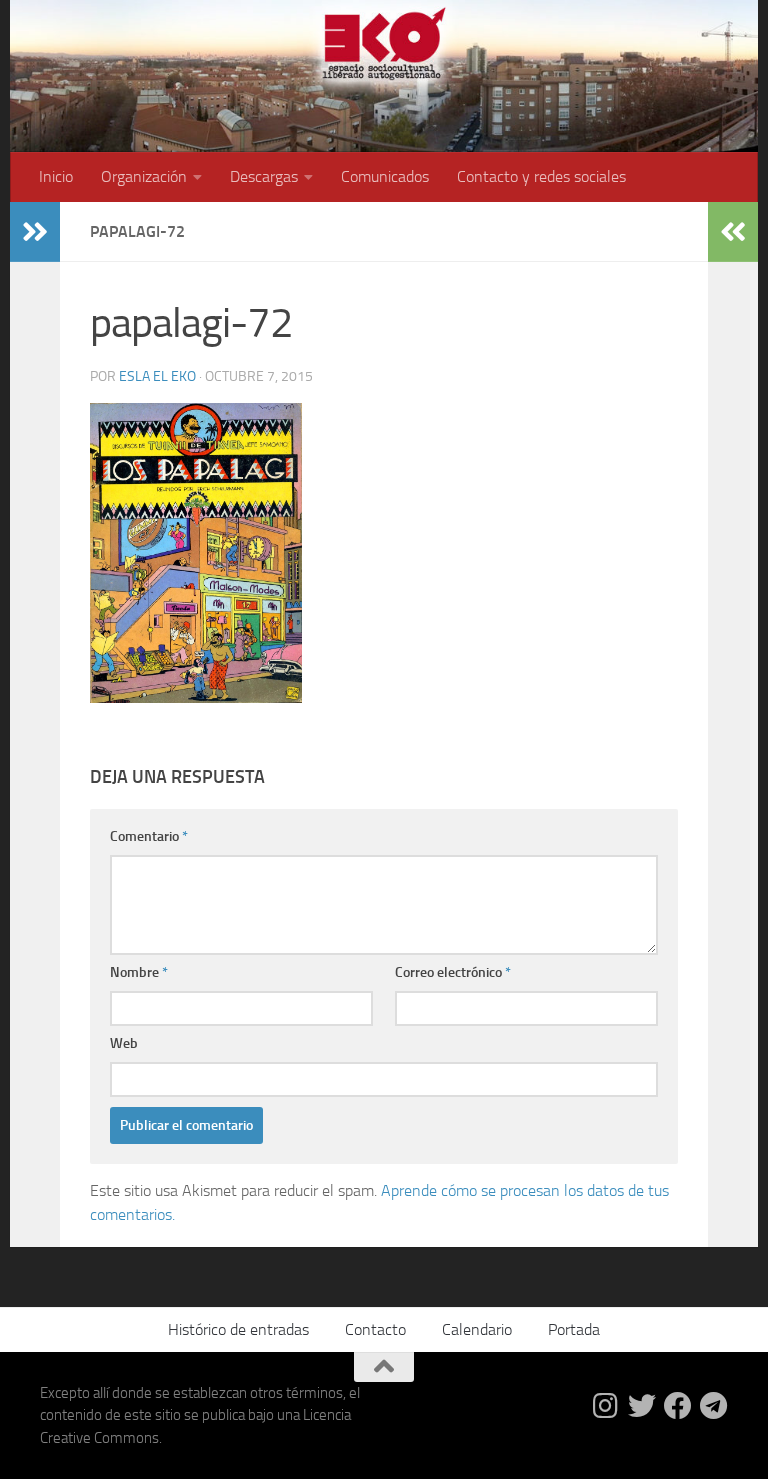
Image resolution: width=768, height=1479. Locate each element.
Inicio (56, 176)
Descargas (264, 176)
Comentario (149, 836)
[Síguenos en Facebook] (678, 1406)
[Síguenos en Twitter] (642, 1406)
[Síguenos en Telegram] (714, 1406)
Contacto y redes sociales (541, 176)
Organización (144, 176)
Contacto (375, 1329)
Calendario (477, 1329)
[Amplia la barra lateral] (35, 232)
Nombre (139, 972)
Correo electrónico (453, 972)
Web (124, 1043)
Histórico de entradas (238, 1329)
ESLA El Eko (157, 376)
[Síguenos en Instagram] (606, 1406)
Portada (574, 1329)
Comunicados (385, 176)
